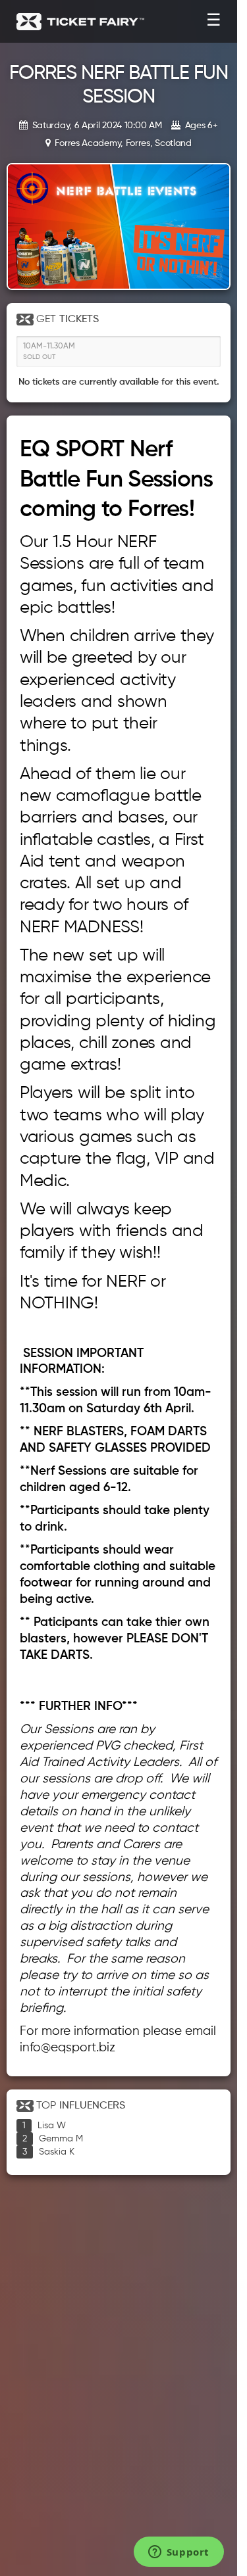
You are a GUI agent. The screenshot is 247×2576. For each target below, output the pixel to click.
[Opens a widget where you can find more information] (178, 2553)
